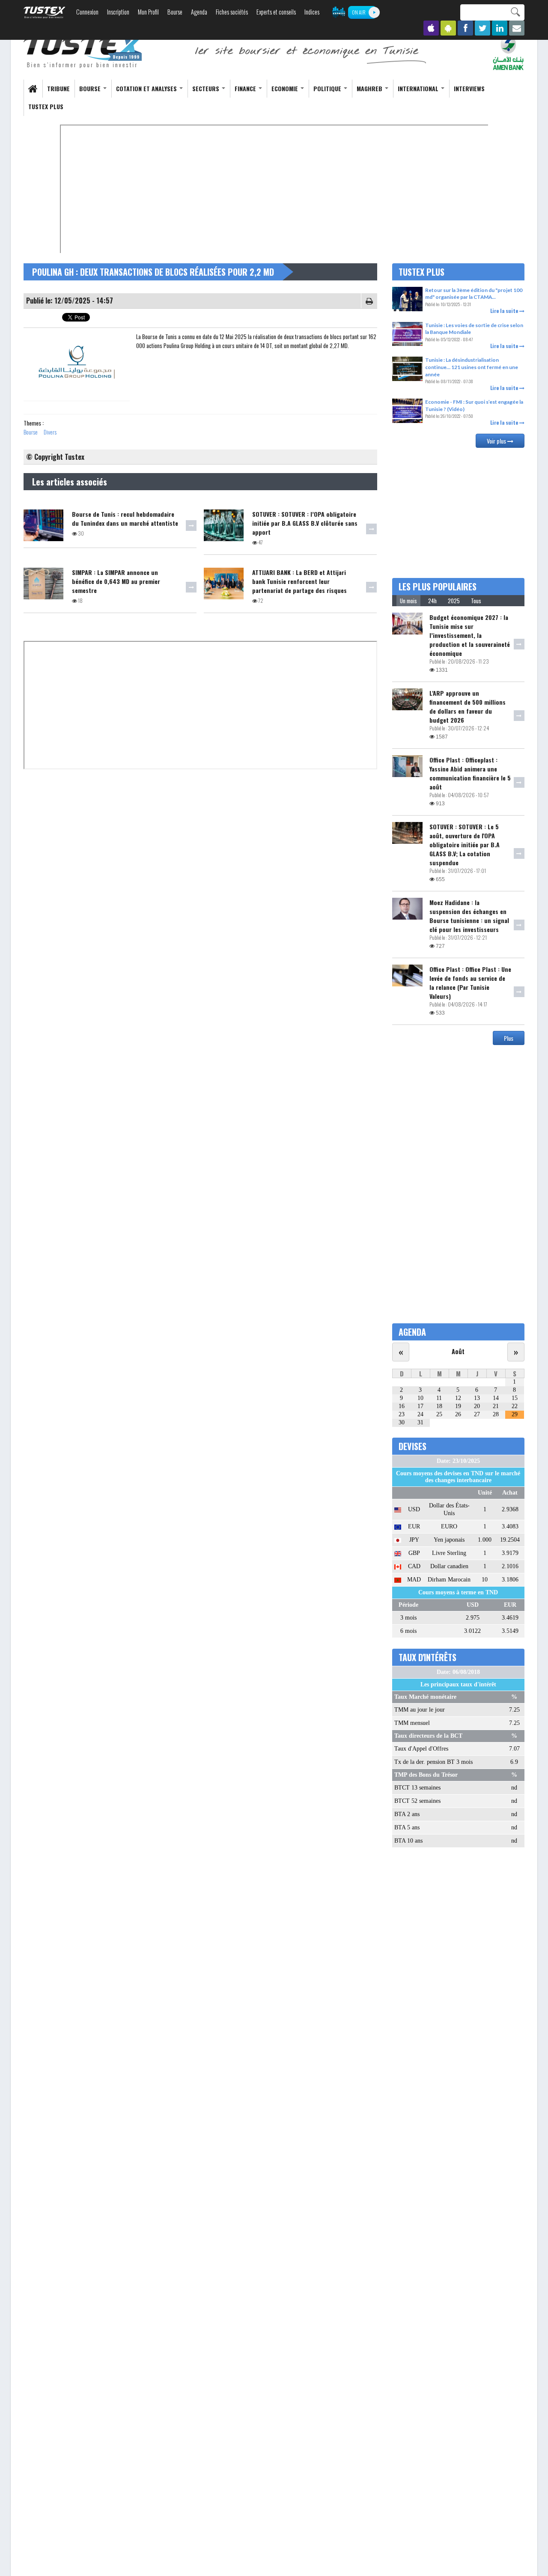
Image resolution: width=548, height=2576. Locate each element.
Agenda (199, 12)
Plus (509, 1038)
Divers (50, 432)
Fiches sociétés (232, 12)
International (419, 88)
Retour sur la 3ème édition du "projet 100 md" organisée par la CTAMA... (474, 294)
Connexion (87, 12)
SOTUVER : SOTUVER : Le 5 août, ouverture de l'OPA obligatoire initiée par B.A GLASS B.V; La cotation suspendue (465, 844)
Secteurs (207, 88)
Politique (328, 88)
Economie (286, 88)
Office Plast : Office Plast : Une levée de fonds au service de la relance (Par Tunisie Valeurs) (470, 983)
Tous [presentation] (476, 601)
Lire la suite (505, 311)
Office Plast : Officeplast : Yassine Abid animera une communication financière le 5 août (470, 773)
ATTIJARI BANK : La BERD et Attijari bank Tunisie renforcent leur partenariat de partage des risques (299, 581)
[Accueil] (83, 52)
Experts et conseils (276, 12)
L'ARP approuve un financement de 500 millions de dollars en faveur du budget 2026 (468, 706)
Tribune (58, 88)
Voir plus (497, 441)
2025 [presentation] (454, 601)
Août (458, 1351)
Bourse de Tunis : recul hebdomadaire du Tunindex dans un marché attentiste (125, 518)
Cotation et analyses (147, 88)
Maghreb (370, 88)
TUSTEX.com (45, 12)
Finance (246, 88)
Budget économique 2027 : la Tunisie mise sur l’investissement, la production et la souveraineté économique (470, 635)
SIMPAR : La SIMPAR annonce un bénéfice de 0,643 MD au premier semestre (116, 581)
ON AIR (359, 12)
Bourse (175, 12)
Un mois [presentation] (408, 601)
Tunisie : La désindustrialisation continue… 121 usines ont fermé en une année (472, 367)
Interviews (469, 88)
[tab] (408, 601)
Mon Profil (148, 12)
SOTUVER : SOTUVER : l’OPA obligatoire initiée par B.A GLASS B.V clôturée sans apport (305, 523)
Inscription (118, 12)
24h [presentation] (432, 601)
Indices (312, 12)
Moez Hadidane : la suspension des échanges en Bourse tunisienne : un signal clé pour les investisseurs (469, 916)
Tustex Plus (46, 106)
